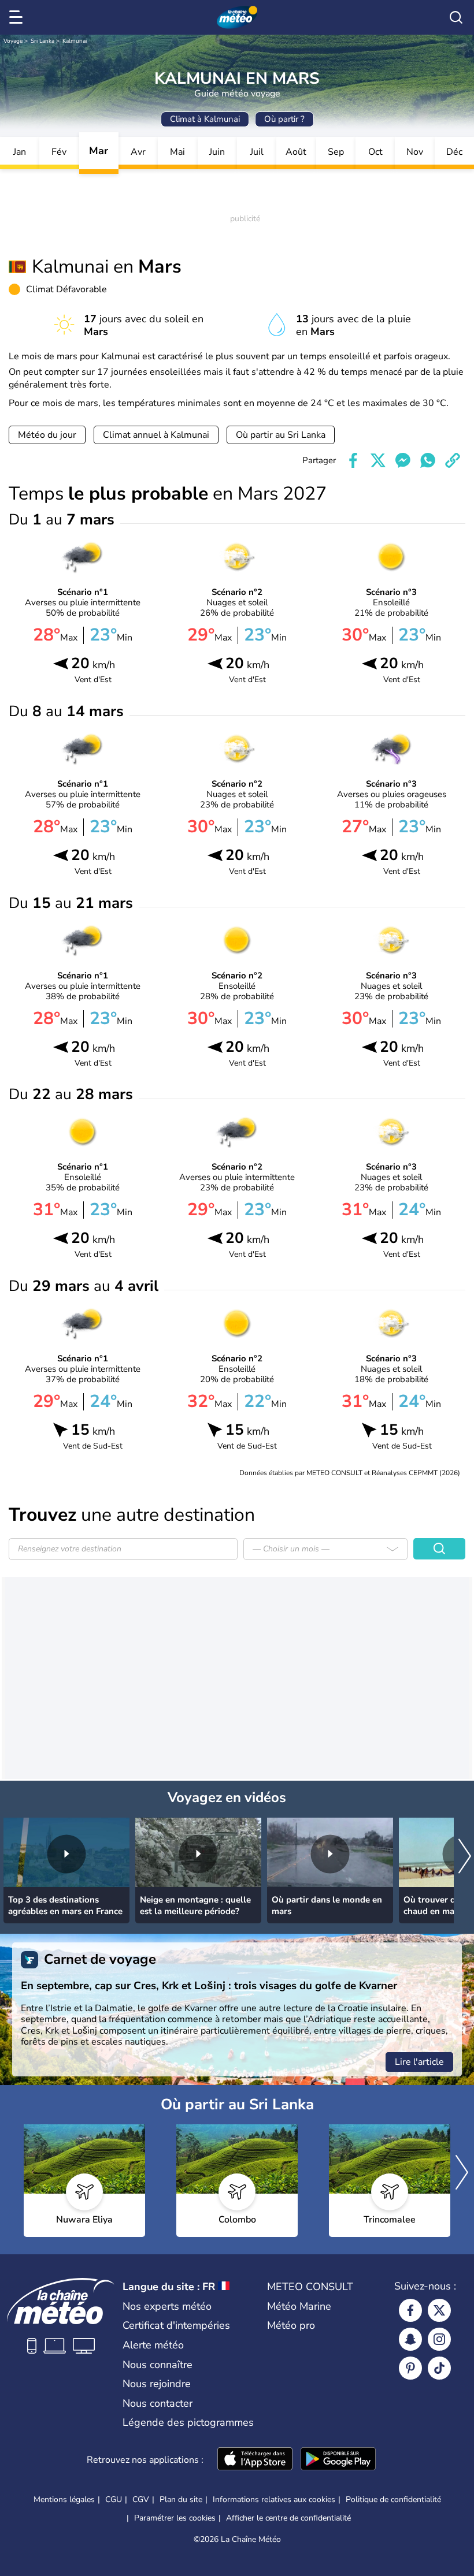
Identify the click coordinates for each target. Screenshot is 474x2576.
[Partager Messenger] (403, 460)
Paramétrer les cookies (175, 2518)
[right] (465, 1857)
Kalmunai (75, 41)
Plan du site (181, 2499)
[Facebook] (410, 2310)
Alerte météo (153, 2345)
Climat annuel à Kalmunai (156, 435)
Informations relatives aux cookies (274, 2499)
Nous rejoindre (157, 2384)
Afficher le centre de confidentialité (288, 2518)
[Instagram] (439, 2339)
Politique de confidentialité (393, 2499)
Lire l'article (419, 2062)
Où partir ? (284, 119)
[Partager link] (453, 460)
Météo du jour (47, 435)
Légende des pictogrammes (188, 2422)
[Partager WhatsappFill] (428, 460)
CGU (114, 2499)
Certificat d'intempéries (176, 2325)
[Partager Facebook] (353, 460)
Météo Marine (299, 2306)
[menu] (18, 17)
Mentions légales (64, 2499)
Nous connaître (158, 2365)
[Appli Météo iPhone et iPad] (255, 2460)
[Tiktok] (439, 2368)
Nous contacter (158, 2403)
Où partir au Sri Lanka (281, 435)
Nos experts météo (167, 2306)
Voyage (13, 41)
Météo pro (291, 2325)
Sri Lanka (42, 41)
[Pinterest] (410, 2368)
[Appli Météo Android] (338, 2460)
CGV (141, 2499)
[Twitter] (439, 2310)
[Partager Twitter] (378, 460)
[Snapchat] (410, 2339)
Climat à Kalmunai (205, 119)
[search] (456, 17)
